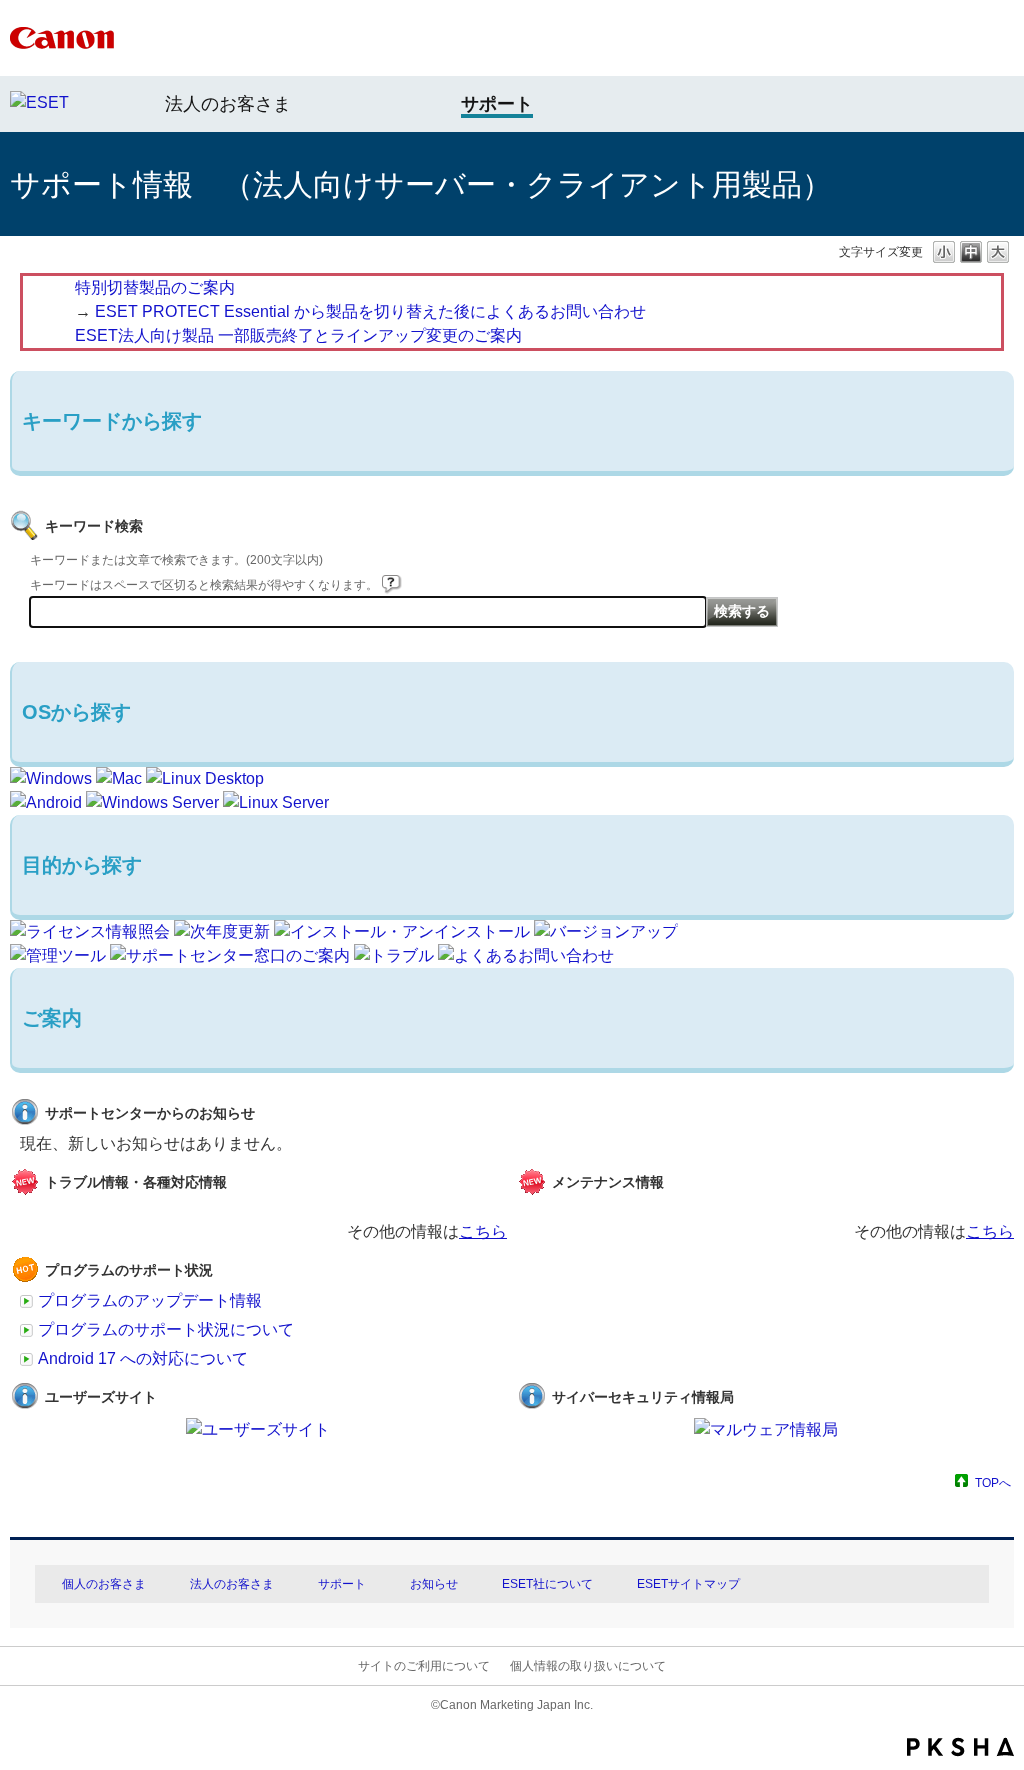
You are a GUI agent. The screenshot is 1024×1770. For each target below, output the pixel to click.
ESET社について (547, 1584)
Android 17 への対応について (143, 1358)
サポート (342, 1584)
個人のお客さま (104, 1584)
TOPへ (993, 1482)
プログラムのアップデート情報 (150, 1300)
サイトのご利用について (424, 1666)
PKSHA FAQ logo (960, 1747)
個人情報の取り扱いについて (588, 1666)
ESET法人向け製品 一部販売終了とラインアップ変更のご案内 (298, 335)
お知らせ (434, 1584)
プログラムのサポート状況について (166, 1329)
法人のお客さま (228, 104)
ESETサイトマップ (688, 1584)
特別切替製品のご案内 (155, 287)
